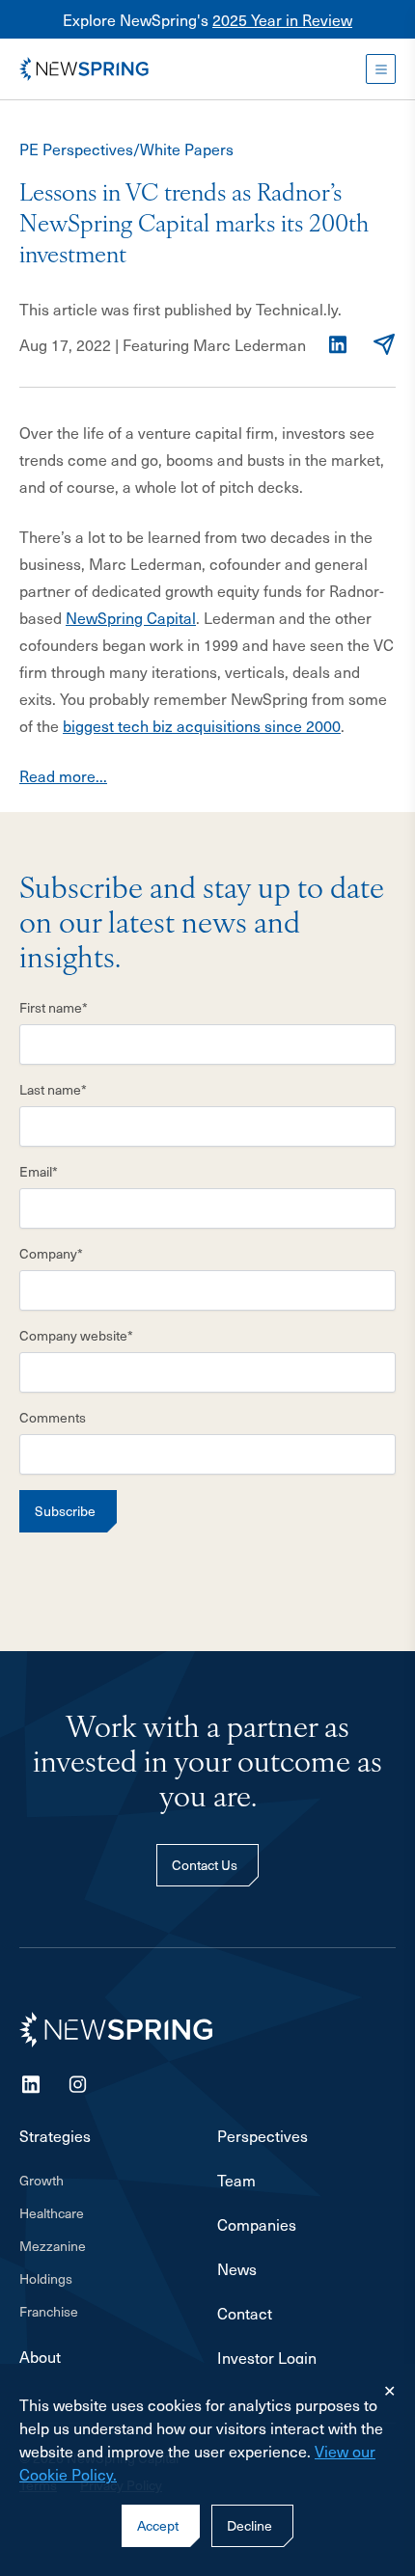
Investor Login (267, 2357)
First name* (54, 1008)
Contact (245, 2313)
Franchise (49, 2312)
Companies (257, 2224)
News (237, 2268)
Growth (41, 2181)
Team (236, 2180)
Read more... (63, 775)
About (40, 2356)
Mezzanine (53, 2246)
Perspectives (263, 2135)
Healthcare (52, 2213)
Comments (53, 1418)
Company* (51, 1254)
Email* (39, 1172)
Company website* (76, 1336)
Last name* (53, 1090)
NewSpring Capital (131, 617)
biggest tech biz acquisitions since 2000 (202, 725)
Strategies (55, 2135)
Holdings (46, 2279)
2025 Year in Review (282, 19)
